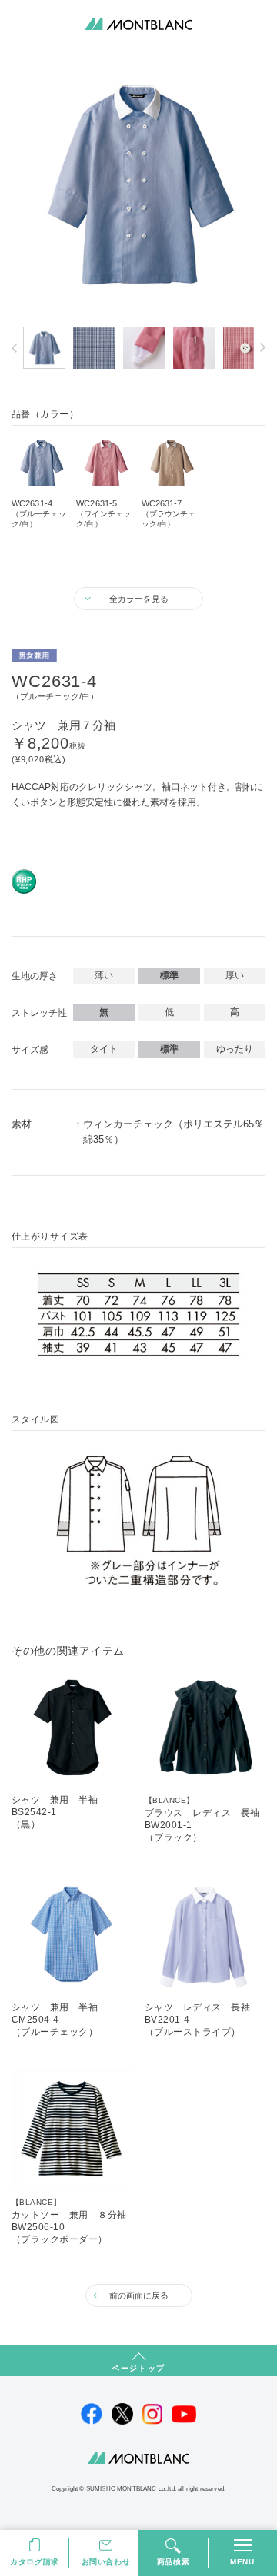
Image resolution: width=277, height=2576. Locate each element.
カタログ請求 (35, 2562)
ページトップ (138, 2368)
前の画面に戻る (139, 2295)
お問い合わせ (106, 2562)
